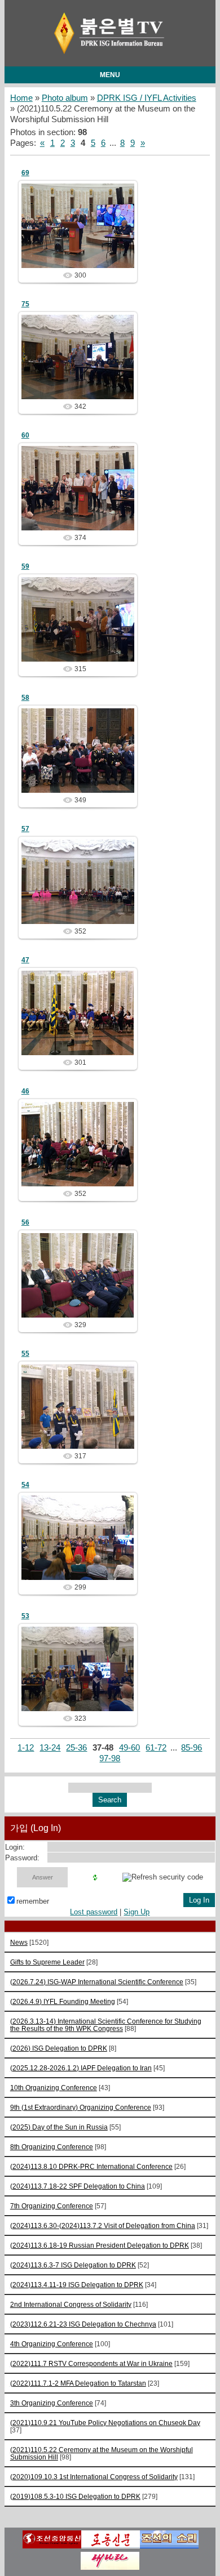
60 (25, 435)
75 (25, 304)
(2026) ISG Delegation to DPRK (59, 2048)
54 (25, 1485)
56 (25, 1222)
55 (25, 1354)
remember (33, 1901)
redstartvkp (83, 235)
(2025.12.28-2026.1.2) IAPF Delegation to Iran (81, 2068)
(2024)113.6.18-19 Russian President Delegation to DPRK (100, 2245)
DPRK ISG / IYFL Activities (147, 98)
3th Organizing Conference (52, 2403)
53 (25, 1616)
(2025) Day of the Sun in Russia (59, 2127)
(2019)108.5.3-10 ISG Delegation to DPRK (75, 2496)
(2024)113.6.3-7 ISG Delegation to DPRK (73, 2265)
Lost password (94, 1912)
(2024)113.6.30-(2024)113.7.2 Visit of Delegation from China (103, 2225)
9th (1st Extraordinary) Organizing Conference (81, 2107)
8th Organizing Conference (52, 2147)
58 (25, 698)
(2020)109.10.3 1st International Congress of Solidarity (94, 2477)
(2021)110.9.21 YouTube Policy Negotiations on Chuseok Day (105, 2423)
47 (25, 960)
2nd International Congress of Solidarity (71, 2304)
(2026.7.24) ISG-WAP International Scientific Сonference (97, 1982)
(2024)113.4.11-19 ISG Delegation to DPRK (77, 2285)
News (19, 1942)
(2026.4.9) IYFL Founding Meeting (63, 2001)
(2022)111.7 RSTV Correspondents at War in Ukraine (91, 2363)
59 (25, 566)
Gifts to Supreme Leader (47, 1962)
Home (21, 98)
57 (25, 829)
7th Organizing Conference (52, 2206)
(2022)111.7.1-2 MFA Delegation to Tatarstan (78, 2383)
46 (25, 1091)
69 (25, 173)
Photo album (65, 98)
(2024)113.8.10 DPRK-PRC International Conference (91, 2166)
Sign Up (137, 1912)
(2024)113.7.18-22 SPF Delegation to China (78, 2186)
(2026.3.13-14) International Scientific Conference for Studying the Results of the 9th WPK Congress (106, 2025)
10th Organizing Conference (54, 2088)
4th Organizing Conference (52, 2344)
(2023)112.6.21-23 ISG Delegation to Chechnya (83, 2324)
